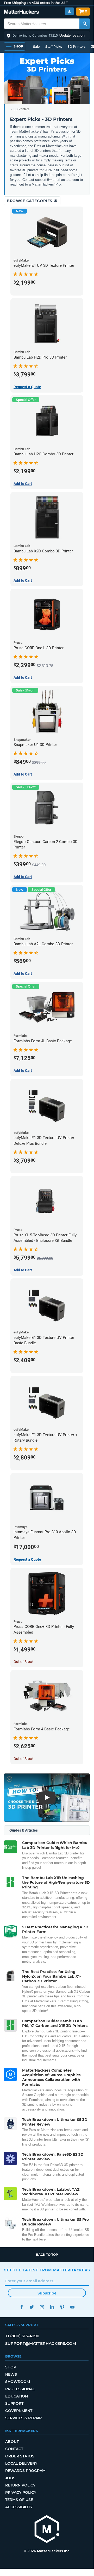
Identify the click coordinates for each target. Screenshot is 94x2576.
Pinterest (62, 2307)
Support (14, 2403)
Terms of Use (19, 2500)
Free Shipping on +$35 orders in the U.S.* (36, 3)
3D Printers (77, 47)
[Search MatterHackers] (85, 24)
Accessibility (19, 2507)
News (11, 2374)
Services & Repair (23, 2418)
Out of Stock (24, 1662)
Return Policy (20, 2485)
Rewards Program (25, 2471)
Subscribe (47, 2293)
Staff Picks (54, 47)
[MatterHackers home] (21, 12)
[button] (47, 36)
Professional (20, 2389)
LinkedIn (52, 2307)
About (12, 2442)
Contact (14, 2449)
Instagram (42, 2307)
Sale (36, 47)
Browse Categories (30, 201)
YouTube (72, 2307)
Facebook (21, 2307)
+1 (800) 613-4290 (22, 2336)
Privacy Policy (21, 2492)
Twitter (32, 2307)
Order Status (20, 2456)
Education (17, 2396)
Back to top (47, 2255)
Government (19, 2411)
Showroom (18, 2382)
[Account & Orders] (69, 11)
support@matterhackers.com (41, 2343)
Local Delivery (21, 2463)
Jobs (10, 2478)
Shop (11, 2367)
